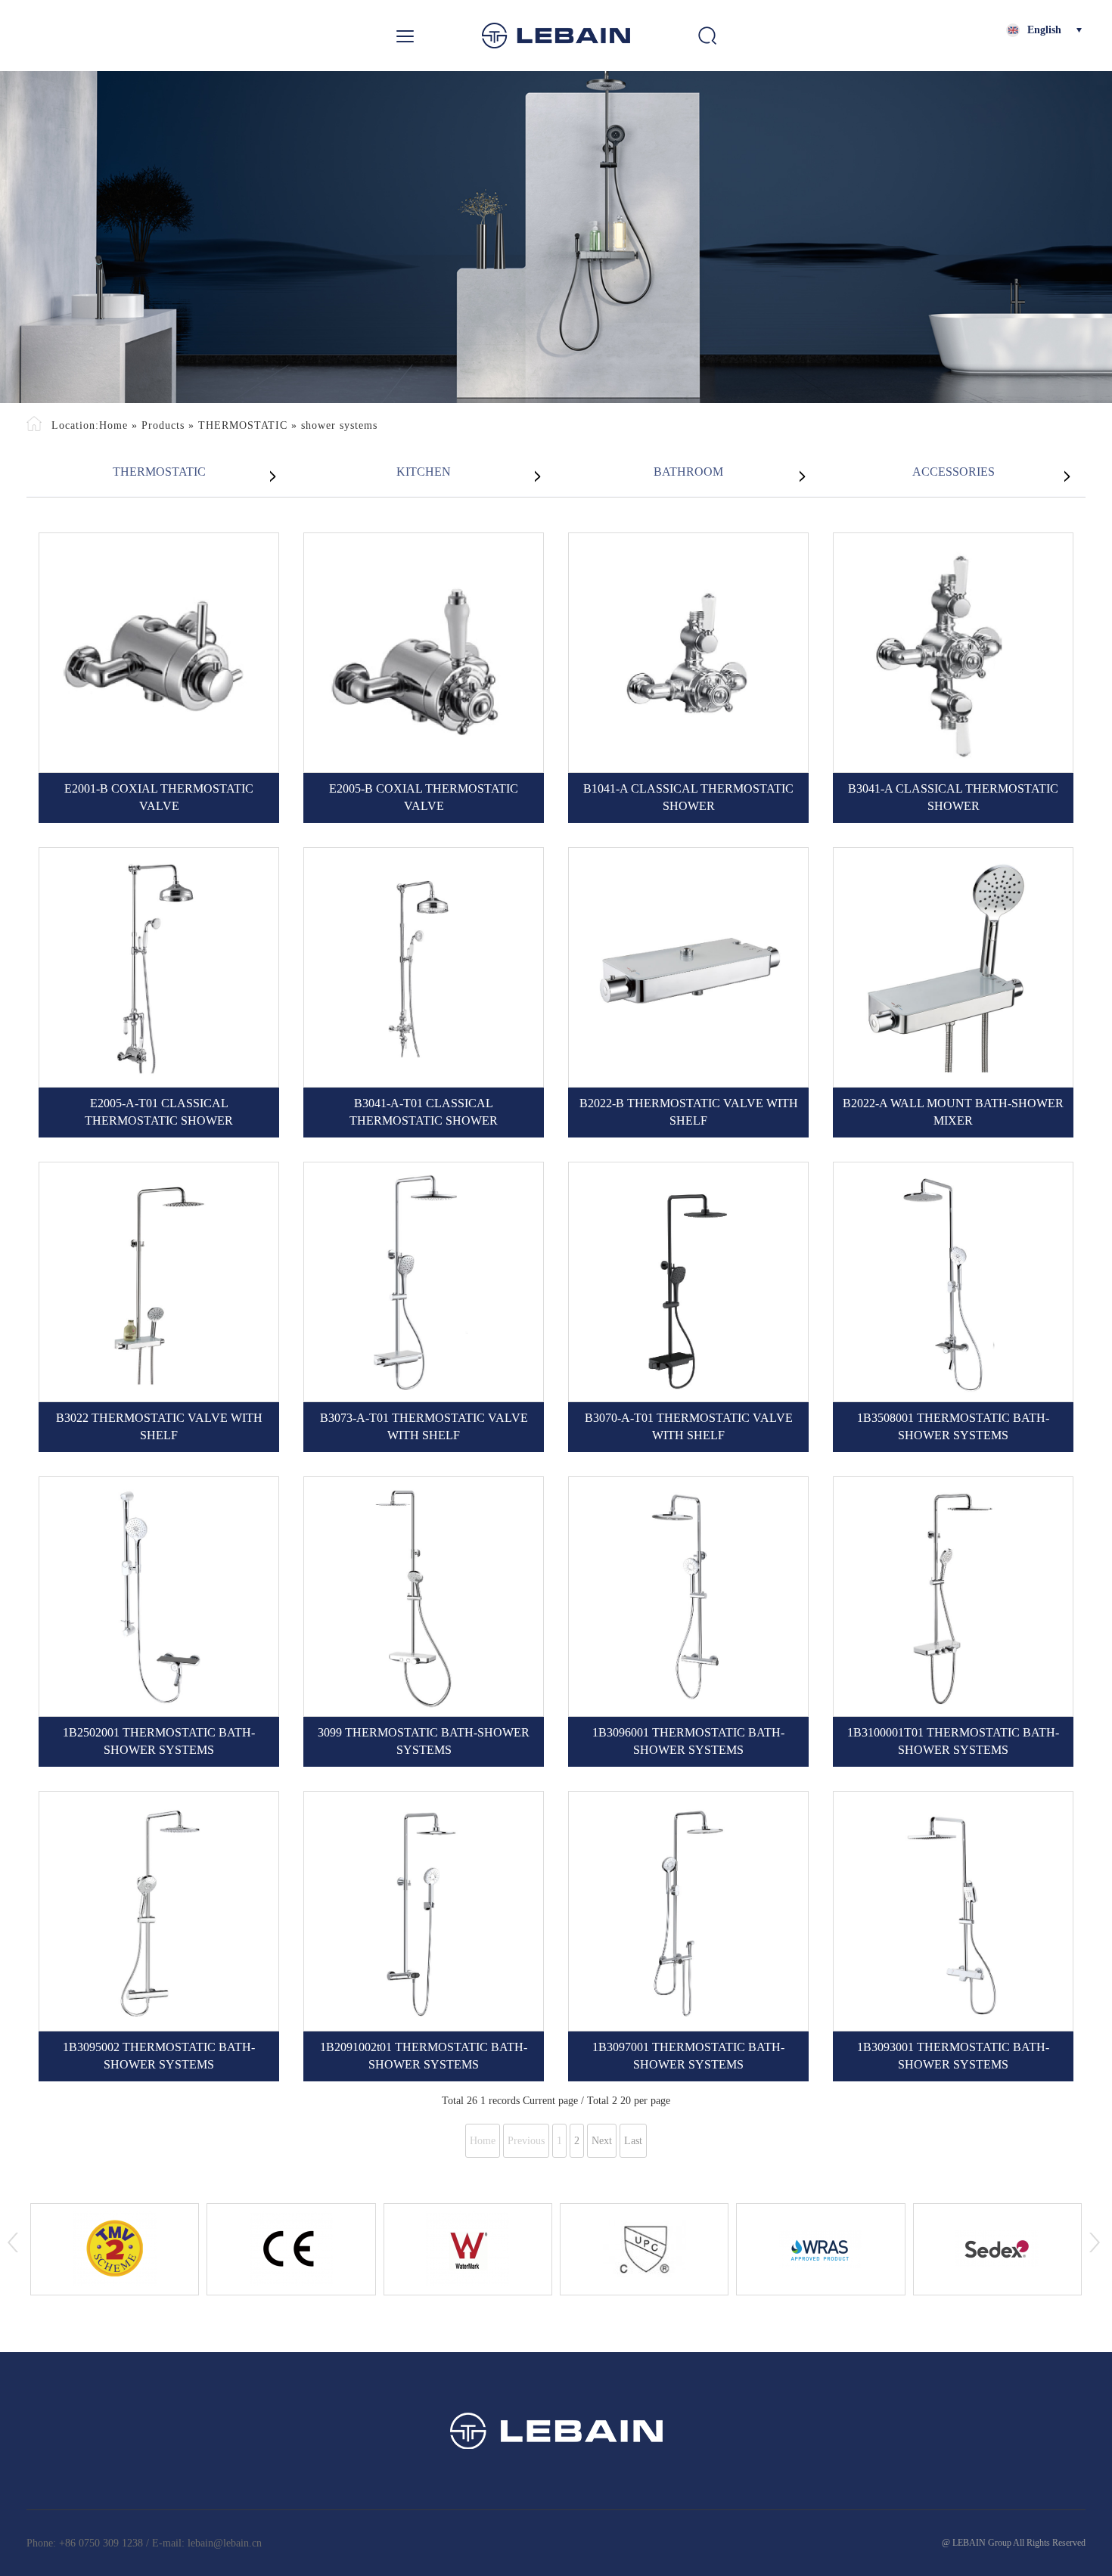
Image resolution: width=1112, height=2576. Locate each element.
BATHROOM (688, 472)
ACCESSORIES (954, 472)
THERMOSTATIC (243, 425)
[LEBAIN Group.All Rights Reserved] (556, 36)
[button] (15, 2253)
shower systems (339, 425)
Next (602, 2141)
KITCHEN (424, 472)
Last (633, 2141)
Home (113, 425)
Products (163, 425)
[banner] (556, 237)
